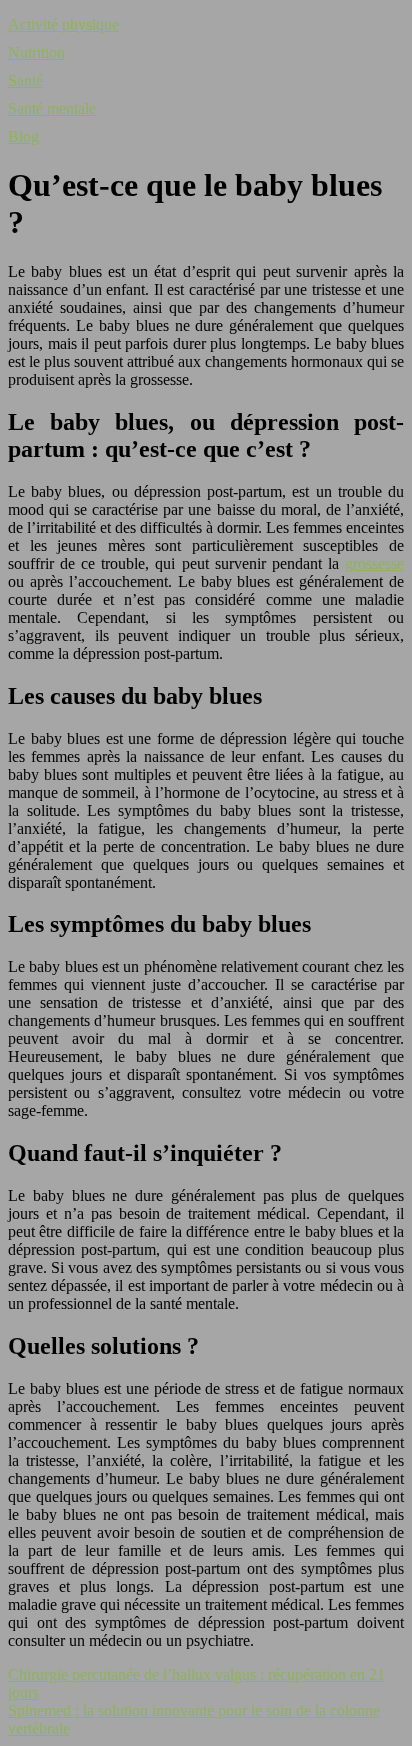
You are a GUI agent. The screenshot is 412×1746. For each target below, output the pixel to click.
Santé (25, 80)
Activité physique (63, 24)
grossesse (374, 563)
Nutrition (36, 52)
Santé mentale (52, 108)
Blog (23, 136)
